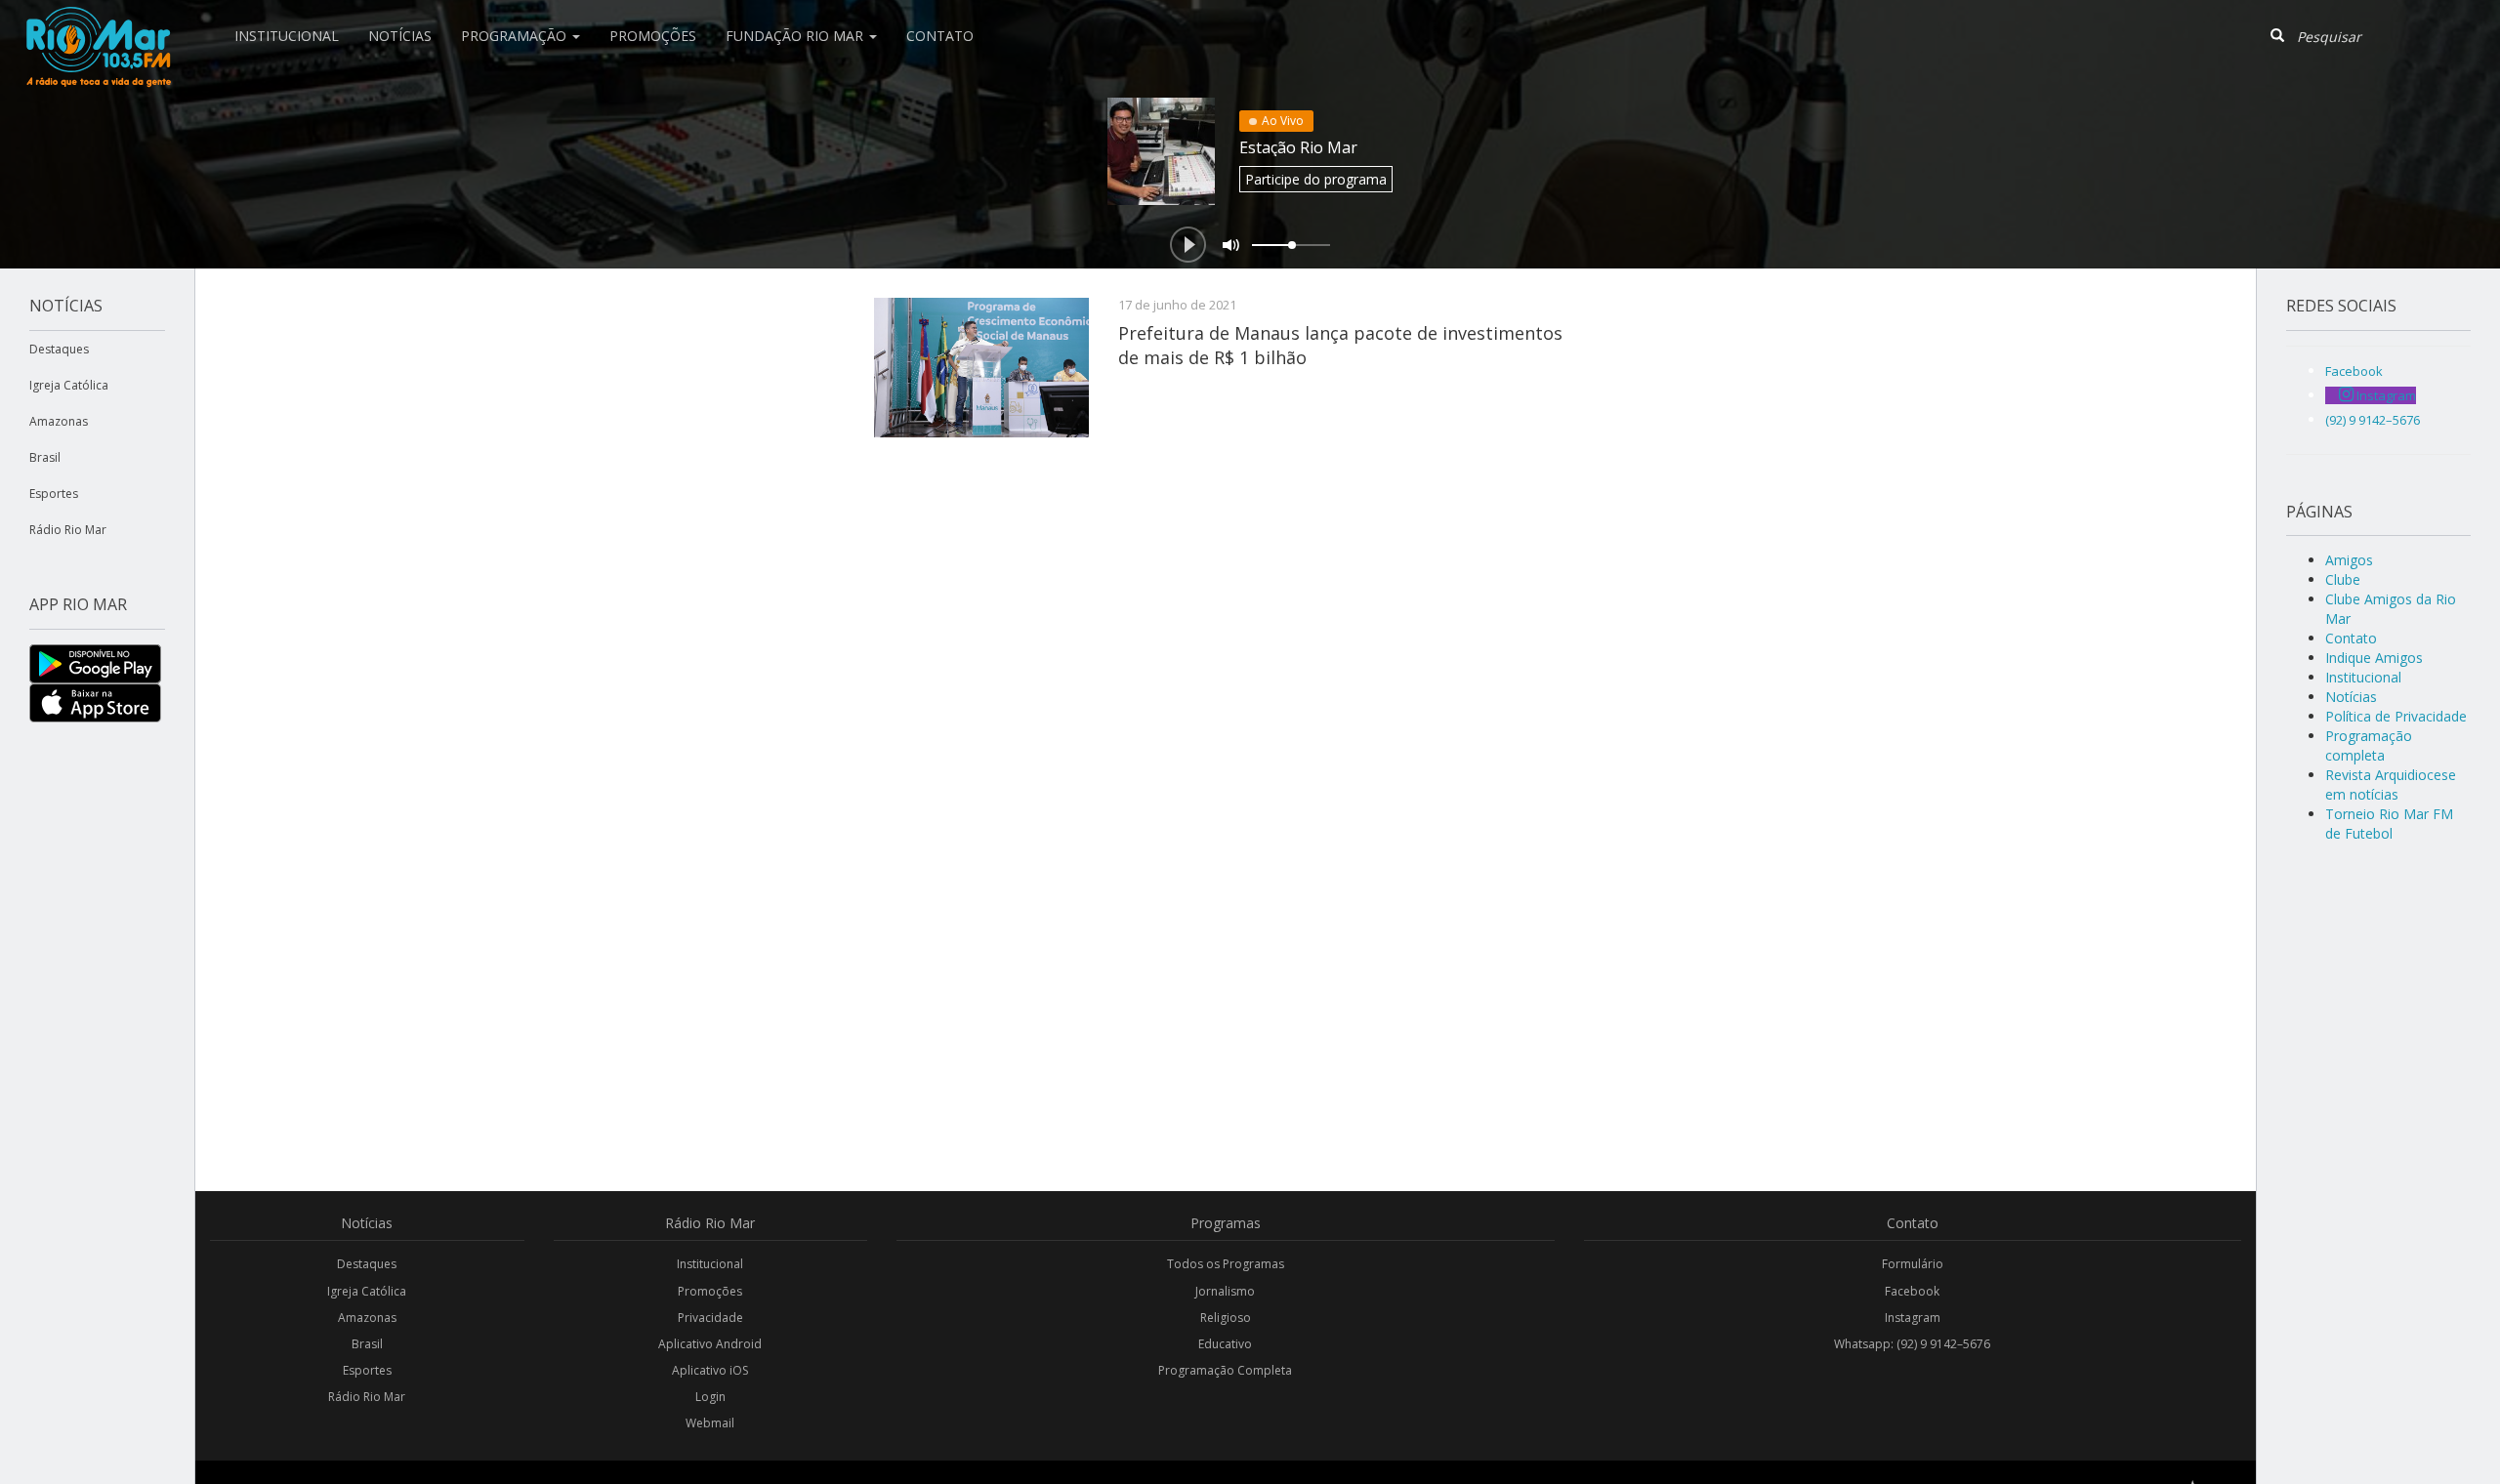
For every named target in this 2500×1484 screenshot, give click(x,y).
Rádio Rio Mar (68, 530)
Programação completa (2369, 745)
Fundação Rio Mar (796, 36)
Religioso (1226, 1318)
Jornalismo (1225, 1291)
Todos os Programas (1226, 1264)
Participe (1316, 179)
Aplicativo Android (710, 1344)
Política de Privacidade (2396, 716)
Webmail (710, 1423)
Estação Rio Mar (1298, 147)
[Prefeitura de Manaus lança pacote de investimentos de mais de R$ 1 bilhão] (981, 368)
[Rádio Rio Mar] (98, 24)
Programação (516, 36)
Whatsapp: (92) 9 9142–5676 (1912, 1344)
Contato (940, 36)
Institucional (287, 36)
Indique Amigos (2374, 658)
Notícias (400, 36)
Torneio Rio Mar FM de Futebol (2389, 824)
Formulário (1913, 1264)
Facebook (1912, 1291)
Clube (2343, 579)
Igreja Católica (69, 385)
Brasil (45, 457)
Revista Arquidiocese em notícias (2391, 784)
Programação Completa (1225, 1370)
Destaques (59, 349)
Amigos (2349, 560)
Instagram (1913, 1318)
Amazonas (59, 421)
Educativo (1225, 1344)
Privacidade (710, 1318)
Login (710, 1397)
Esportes (54, 494)
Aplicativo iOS (710, 1370)
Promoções (653, 36)
